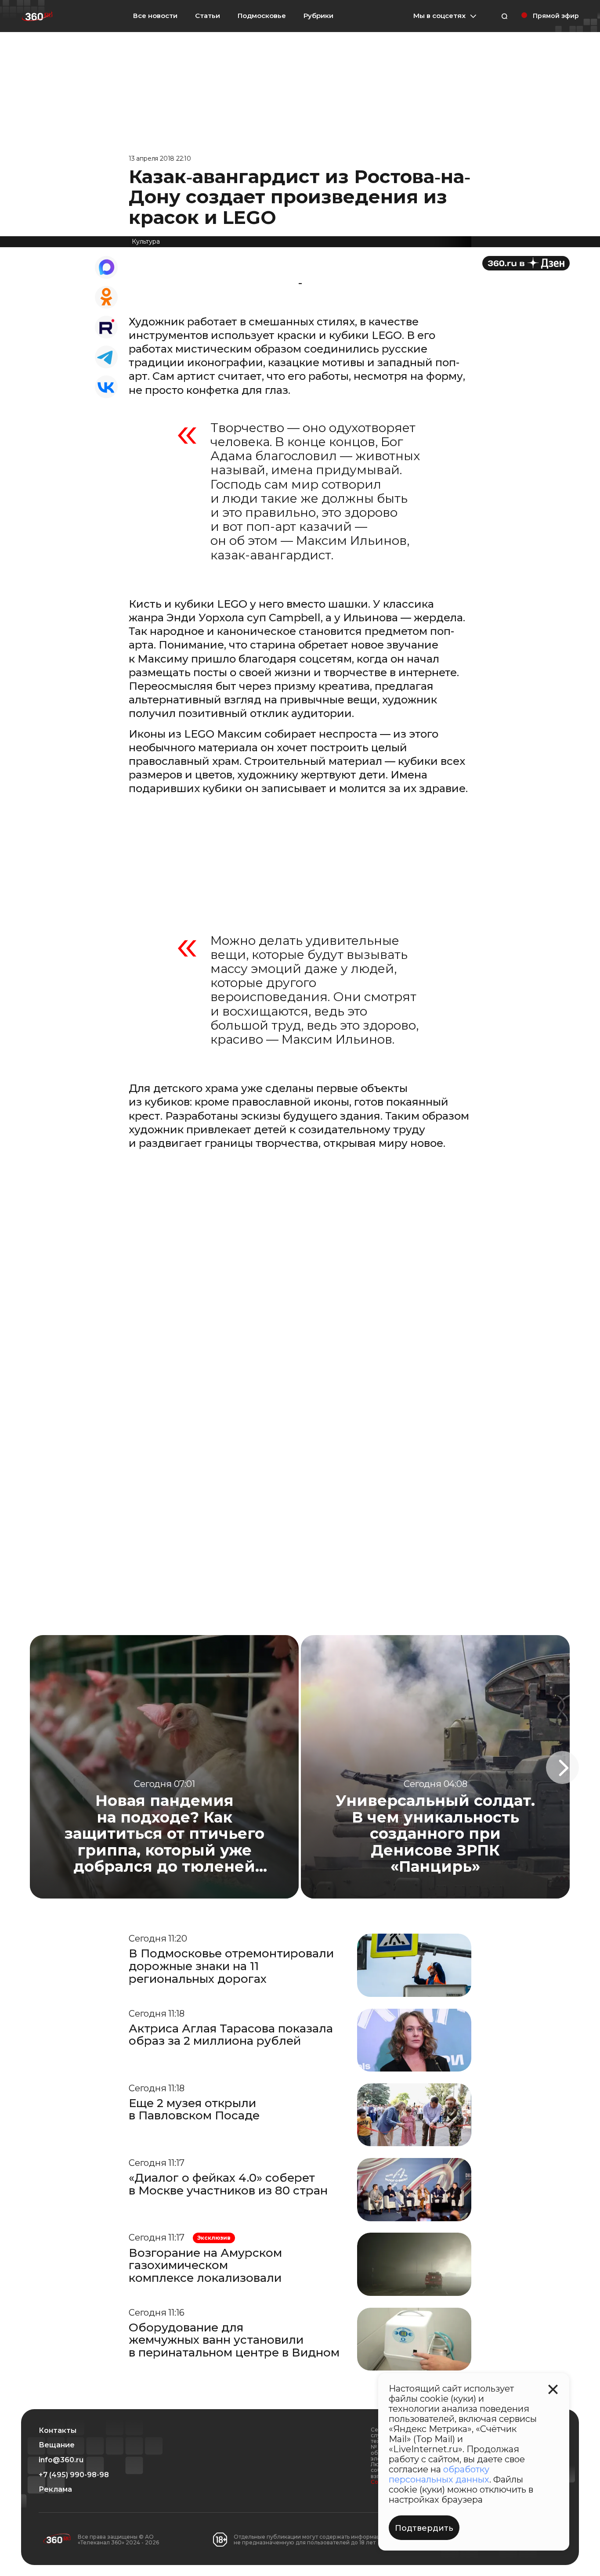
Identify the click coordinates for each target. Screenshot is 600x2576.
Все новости (155, 16)
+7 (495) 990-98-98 (74, 2475)
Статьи (208, 16)
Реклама (55, 2490)
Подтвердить (424, 2528)
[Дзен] (526, 263)
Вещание (57, 2445)
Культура (146, 241)
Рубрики (318, 16)
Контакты (58, 2431)
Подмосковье (262, 16)
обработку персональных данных (439, 2474)
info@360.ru (61, 2460)
